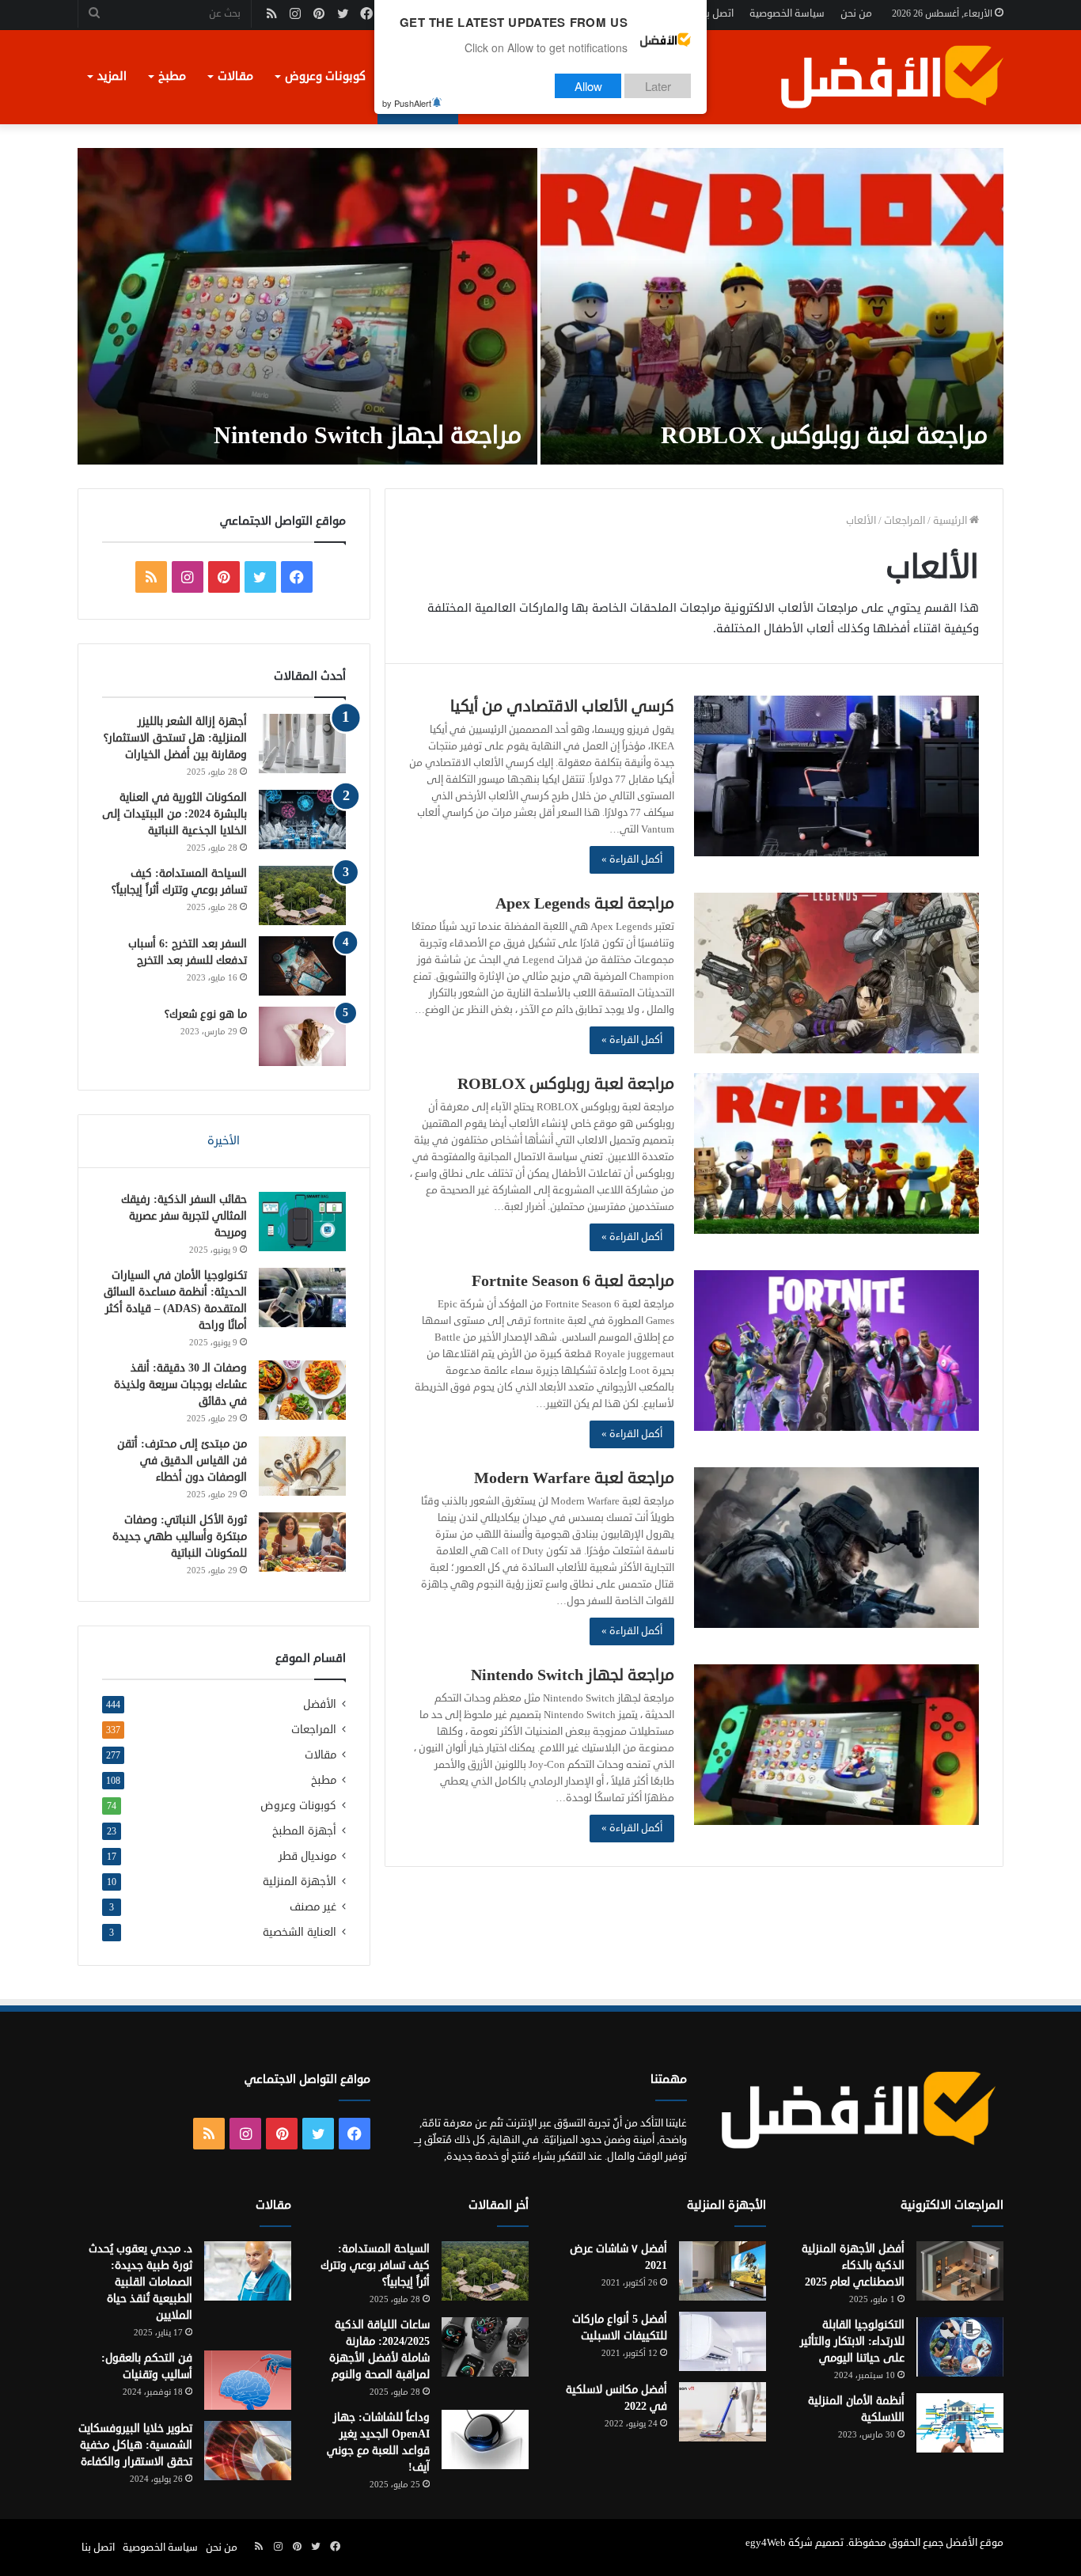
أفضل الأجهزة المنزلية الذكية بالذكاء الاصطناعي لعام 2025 (853, 2265)
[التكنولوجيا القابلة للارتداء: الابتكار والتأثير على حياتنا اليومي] (960, 2347)
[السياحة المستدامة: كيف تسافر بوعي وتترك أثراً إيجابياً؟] (302, 895)
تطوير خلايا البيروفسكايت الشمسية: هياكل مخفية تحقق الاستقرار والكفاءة (135, 2445)
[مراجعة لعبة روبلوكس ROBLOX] (772, 306)
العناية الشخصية (300, 1932)
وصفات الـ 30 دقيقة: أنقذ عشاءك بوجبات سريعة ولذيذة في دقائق (180, 1385)
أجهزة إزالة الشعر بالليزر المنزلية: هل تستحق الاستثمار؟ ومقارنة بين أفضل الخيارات (175, 738)
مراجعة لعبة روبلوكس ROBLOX (824, 436)
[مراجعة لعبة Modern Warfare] (836, 1548)
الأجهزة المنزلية (300, 1882)
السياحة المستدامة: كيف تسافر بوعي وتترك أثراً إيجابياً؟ (375, 2265)
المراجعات (905, 521)
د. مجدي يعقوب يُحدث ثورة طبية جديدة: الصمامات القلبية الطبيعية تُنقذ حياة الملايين (140, 2282)
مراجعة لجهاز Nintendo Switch (368, 436)
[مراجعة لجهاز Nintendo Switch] (307, 306)
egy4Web (766, 2543)
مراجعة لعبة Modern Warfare (574, 1478)
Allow (588, 86)
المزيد (112, 76)
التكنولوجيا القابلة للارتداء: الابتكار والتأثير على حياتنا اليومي (852, 2341)
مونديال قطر (307, 1856)
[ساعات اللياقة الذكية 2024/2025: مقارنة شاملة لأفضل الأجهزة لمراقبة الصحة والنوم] (485, 2347)
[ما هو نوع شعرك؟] (302, 1036)
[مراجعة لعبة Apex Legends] (836, 973)
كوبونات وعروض (325, 76)
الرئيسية (951, 521)
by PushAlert (407, 103)
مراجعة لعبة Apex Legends (585, 903)
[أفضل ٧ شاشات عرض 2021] (723, 2271)
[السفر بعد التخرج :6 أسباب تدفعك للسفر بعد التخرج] (302, 966)
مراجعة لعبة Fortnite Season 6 (573, 1281)
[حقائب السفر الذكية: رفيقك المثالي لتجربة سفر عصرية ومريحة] (302, 1222)
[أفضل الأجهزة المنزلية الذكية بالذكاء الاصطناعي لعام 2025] (960, 2271)
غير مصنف (313, 1907)
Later (658, 86)
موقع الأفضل (975, 2543)
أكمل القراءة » (632, 859)
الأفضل (320, 1704)
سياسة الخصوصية (787, 13)
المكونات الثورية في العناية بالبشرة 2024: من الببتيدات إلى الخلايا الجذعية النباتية (174, 814)
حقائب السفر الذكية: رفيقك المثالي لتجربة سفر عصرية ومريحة (184, 1216)
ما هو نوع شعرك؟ (206, 1014)
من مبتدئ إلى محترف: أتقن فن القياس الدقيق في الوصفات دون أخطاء (182, 1461)
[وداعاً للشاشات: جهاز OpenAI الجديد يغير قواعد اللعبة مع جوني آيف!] (485, 2439)
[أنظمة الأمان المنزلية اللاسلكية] (960, 2423)
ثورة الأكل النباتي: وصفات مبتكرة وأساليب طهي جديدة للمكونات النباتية (180, 1536)
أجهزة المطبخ (304, 1831)
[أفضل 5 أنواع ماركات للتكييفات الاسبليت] (723, 2341)
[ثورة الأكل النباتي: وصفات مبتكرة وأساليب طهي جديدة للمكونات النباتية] (302, 1542)
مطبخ (172, 76)
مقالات (235, 76)
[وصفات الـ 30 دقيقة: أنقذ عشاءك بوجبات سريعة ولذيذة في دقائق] (302, 1390)
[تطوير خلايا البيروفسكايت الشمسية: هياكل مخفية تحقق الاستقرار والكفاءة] (248, 2451)
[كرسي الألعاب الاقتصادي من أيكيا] (836, 776)
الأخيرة (224, 1141)
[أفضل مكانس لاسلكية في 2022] (723, 2412)
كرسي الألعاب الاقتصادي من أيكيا (562, 706)
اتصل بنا (717, 13)
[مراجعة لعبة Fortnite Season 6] (836, 1351)
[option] (540, 306)
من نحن (856, 13)
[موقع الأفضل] (891, 77)
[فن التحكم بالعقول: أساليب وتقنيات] (248, 2380)
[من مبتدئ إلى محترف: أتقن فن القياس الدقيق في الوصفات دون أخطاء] (302, 1466)
